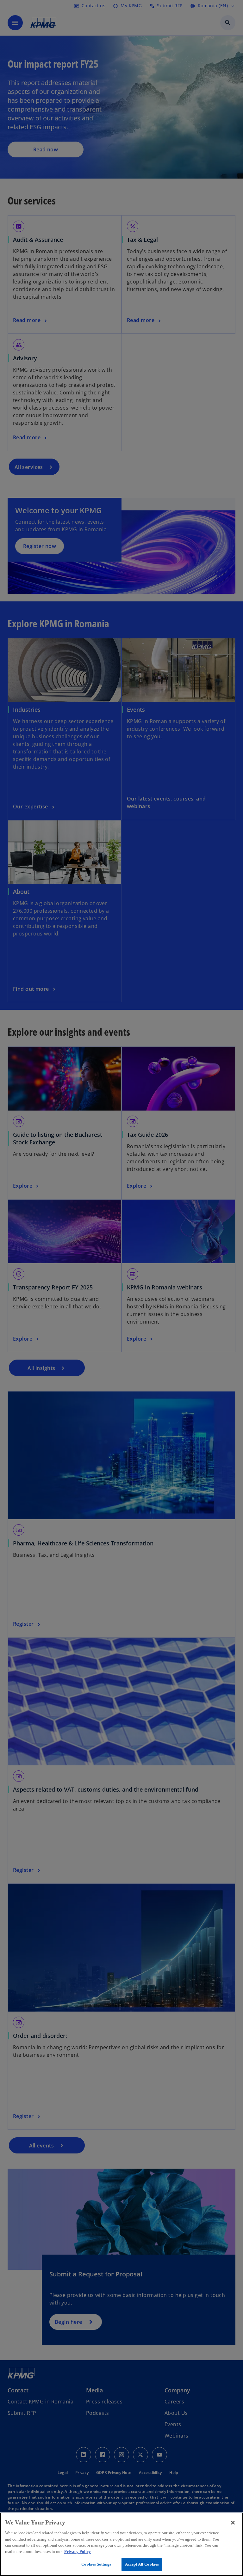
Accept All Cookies (142, 2564)
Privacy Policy (78, 2552)
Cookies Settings (96, 2564)
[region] (121, 2544)
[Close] (233, 2523)
